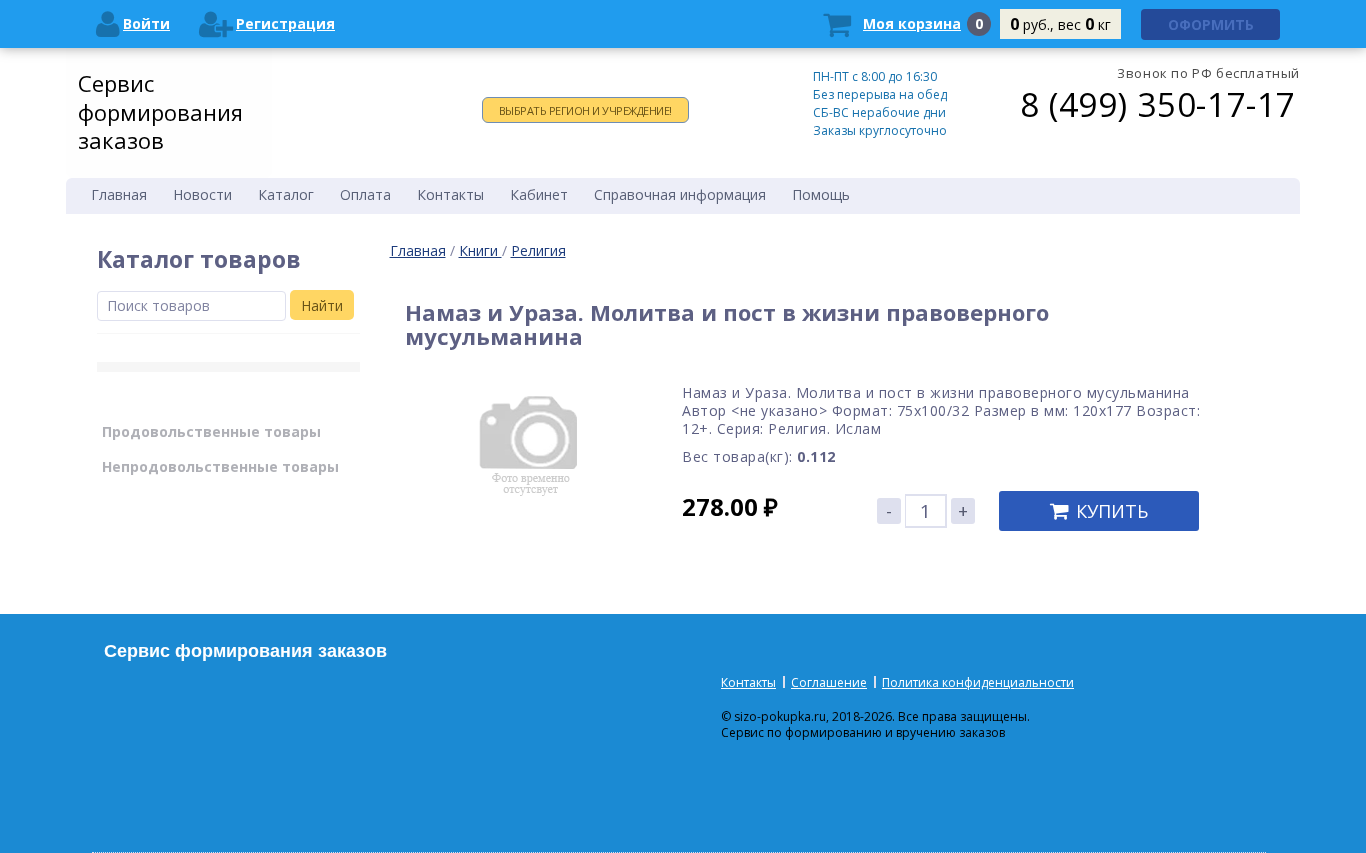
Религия (538, 250)
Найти (322, 305)
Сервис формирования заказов (160, 111)
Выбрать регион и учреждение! (585, 110)
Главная (418, 250)
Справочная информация (680, 194)
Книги (480, 250)
